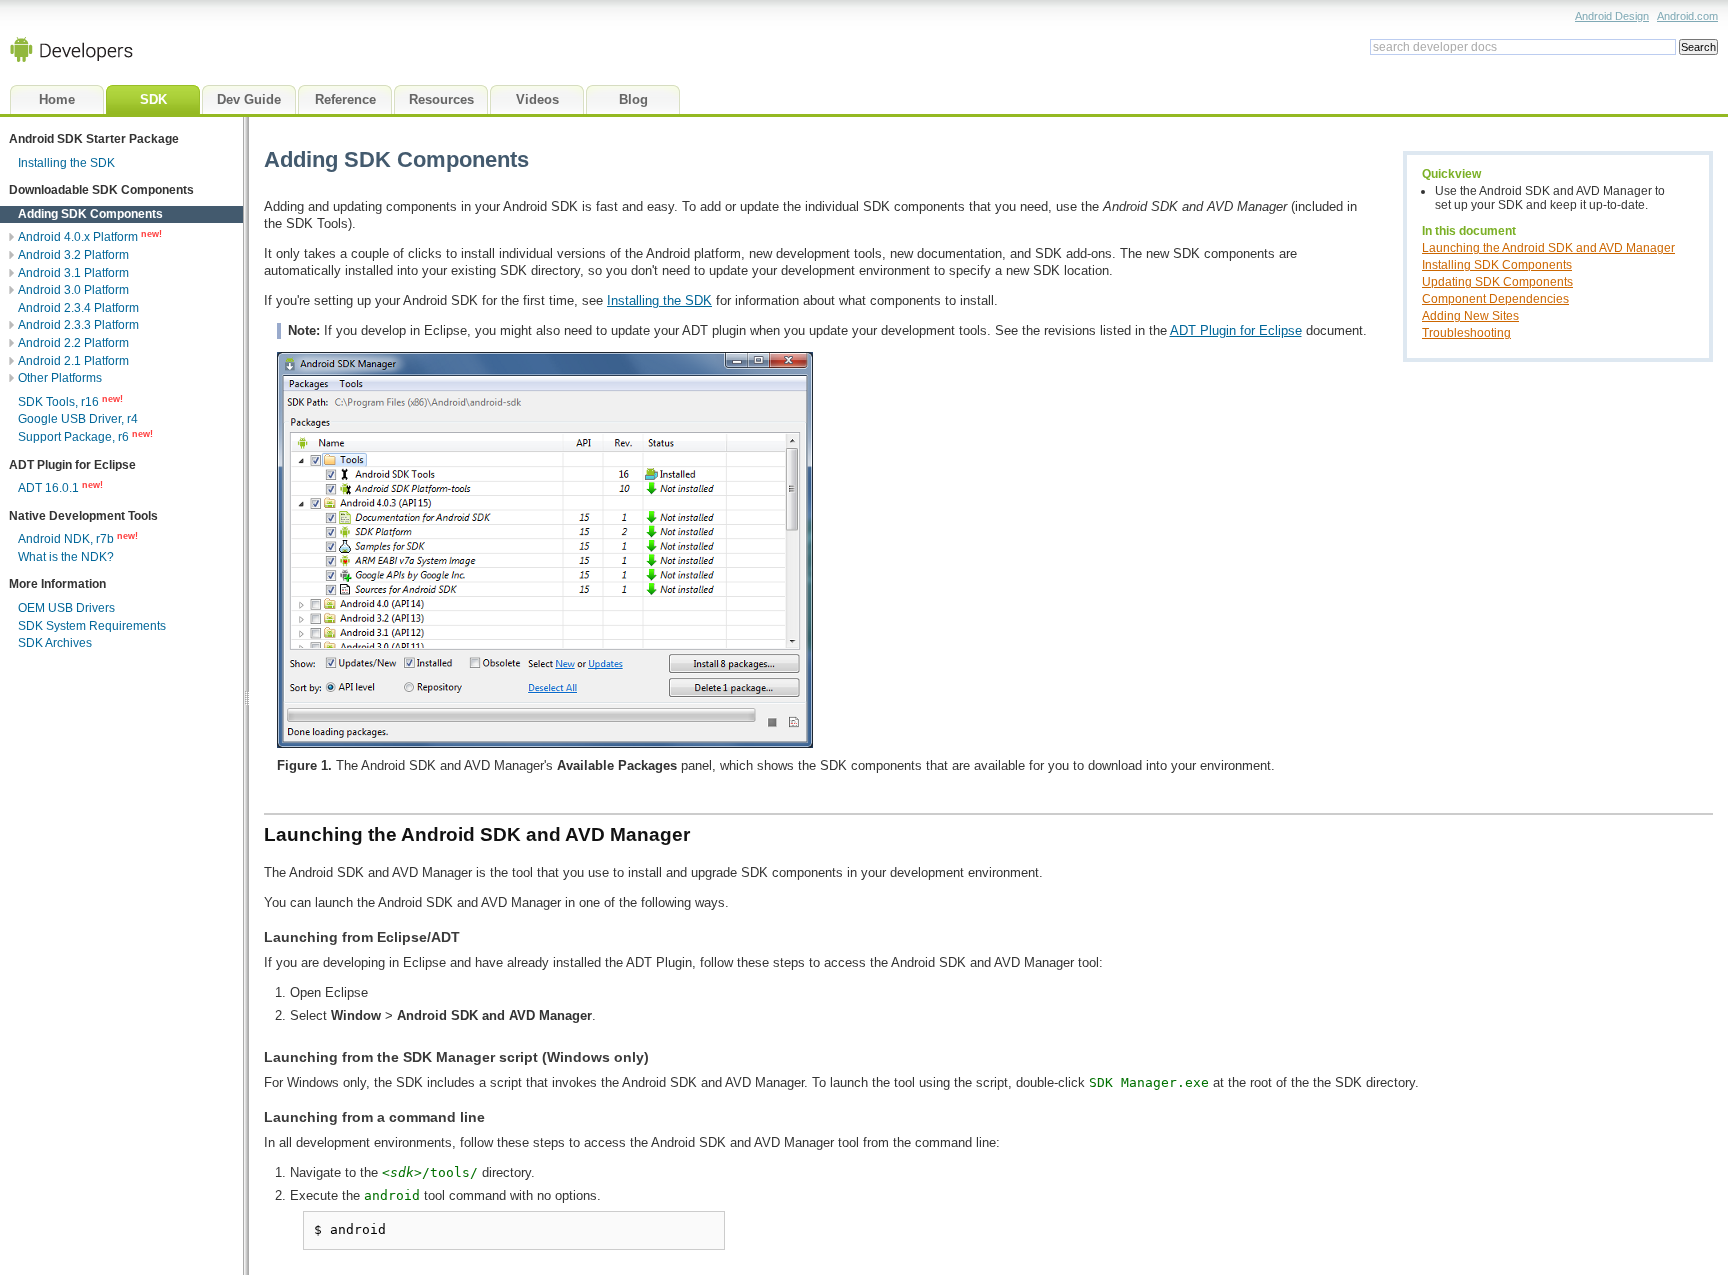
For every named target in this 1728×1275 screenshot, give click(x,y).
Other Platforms (60, 378)
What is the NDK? (66, 557)
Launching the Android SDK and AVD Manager (1548, 247)
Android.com (1687, 16)
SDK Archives (55, 643)
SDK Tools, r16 (58, 402)
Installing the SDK (659, 300)
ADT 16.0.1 (48, 488)
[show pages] (7, 237)
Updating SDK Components (1497, 281)
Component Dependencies (1495, 298)
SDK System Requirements (92, 626)
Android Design (1612, 16)
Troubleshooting (1466, 332)
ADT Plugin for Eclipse (1236, 330)
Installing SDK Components (1497, 264)
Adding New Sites (1470, 315)
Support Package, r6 (73, 437)
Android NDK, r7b (66, 539)
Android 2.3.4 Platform (78, 308)
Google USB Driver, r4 (78, 419)
